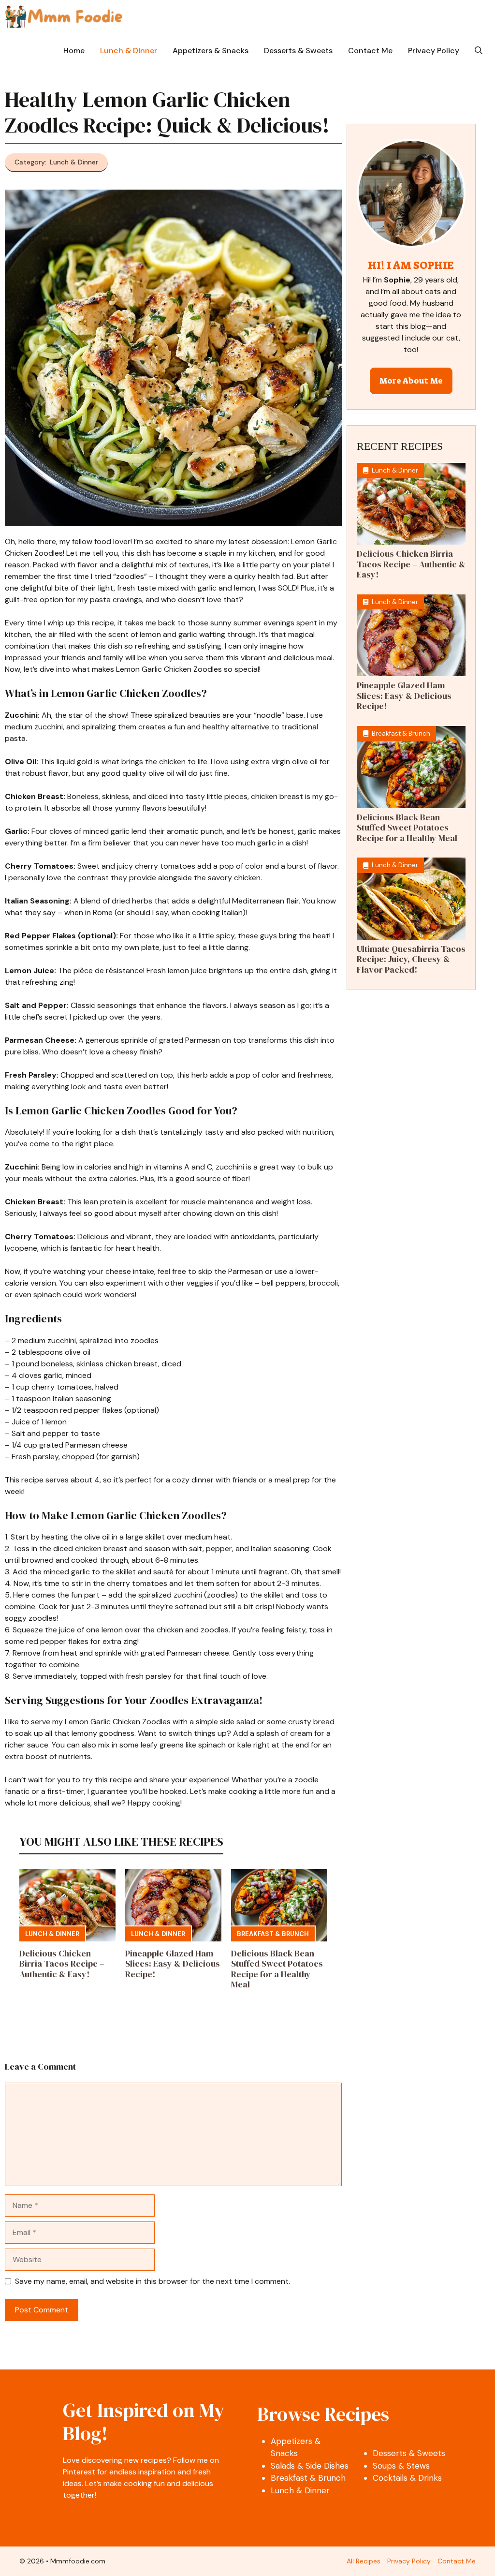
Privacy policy (409, 2561)
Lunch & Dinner (129, 51)
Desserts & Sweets (298, 51)
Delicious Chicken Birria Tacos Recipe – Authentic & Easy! (62, 1964)
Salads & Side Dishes (310, 2466)
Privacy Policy (434, 51)
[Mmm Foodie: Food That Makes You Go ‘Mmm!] (64, 17)
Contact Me (370, 51)
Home (74, 51)
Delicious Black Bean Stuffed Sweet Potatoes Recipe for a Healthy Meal (277, 1969)
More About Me (411, 381)
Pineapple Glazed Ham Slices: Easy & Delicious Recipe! (173, 1964)
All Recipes (364, 2561)
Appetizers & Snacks (211, 51)
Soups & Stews (401, 2466)
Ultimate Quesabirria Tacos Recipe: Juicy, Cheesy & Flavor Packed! (411, 959)
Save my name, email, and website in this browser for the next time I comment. (153, 2281)
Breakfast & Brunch (273, 1934)
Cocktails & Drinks (407, 2478)
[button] (479, 51)
